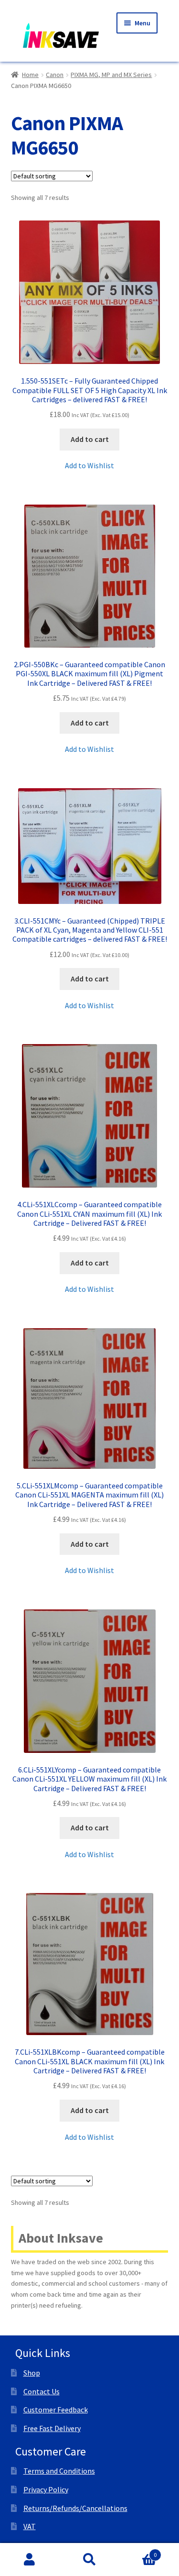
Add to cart (90, 439)
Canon (55, 75)
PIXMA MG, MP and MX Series (111, 75)
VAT (30, 2526)
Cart (138, 2551)
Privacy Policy (46, 2489)
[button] (89, 466)
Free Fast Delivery (52, 2428)
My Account (30, 2560)
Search (89, 2560)
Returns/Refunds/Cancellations (75, 2508)
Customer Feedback (56, 2410)
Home (30, 75)
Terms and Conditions (59, 2471)
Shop (32, 2373)
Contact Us (42, 2391)
